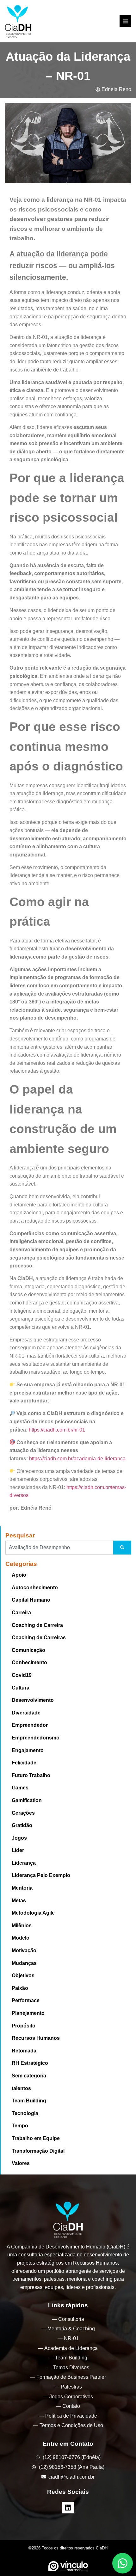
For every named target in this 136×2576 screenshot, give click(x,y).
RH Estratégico (30, 2063)
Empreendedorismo (36, 1738)
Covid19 (22, 1675)
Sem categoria (29, 2076)
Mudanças (24, 1963)
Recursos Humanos (36, 2038)
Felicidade (24, 1763)
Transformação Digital (38, 2151)
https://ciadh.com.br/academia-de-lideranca (77, 1459)
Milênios (22, 1926)
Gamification (27, 1800)
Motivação (24, 1950)
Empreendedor (30, 1725)
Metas (19, 1901)
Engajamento (28, 1750)
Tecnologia (25, 2113)
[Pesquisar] (122, 1548)
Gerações (23, 1813)
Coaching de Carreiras (39, 1638)
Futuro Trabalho (31, 1775)
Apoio (19, 1575)
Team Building (29, 2101)
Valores (21, 2163)
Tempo (20, 2126)
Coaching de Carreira (37, 1625)
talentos (21, 2088)
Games (20, 1788)
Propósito (24, 2026)
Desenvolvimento (33, 1700)
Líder (18, 1850)
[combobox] (59, 1548)
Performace (26, 2000)
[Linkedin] (68, 2508)
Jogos (19, 1838)
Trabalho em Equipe (36, 2138)
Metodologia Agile (33, 1913)
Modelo (21, 1938)
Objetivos (23, 1975)
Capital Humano (31, 1600)
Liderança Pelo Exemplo (41, 1875)
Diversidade (26, 1713)
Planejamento (28, 2013)
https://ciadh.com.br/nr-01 (57, 1430)
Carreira (21, 1613)
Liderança (24, 1863)
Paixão (20, 1988)
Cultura (21, 1688)
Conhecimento (29, 1662)
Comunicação (28, 1650)
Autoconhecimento (35, 1588)
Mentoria (22, 1888)
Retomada (24, 2051)
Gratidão (22, 1825)
